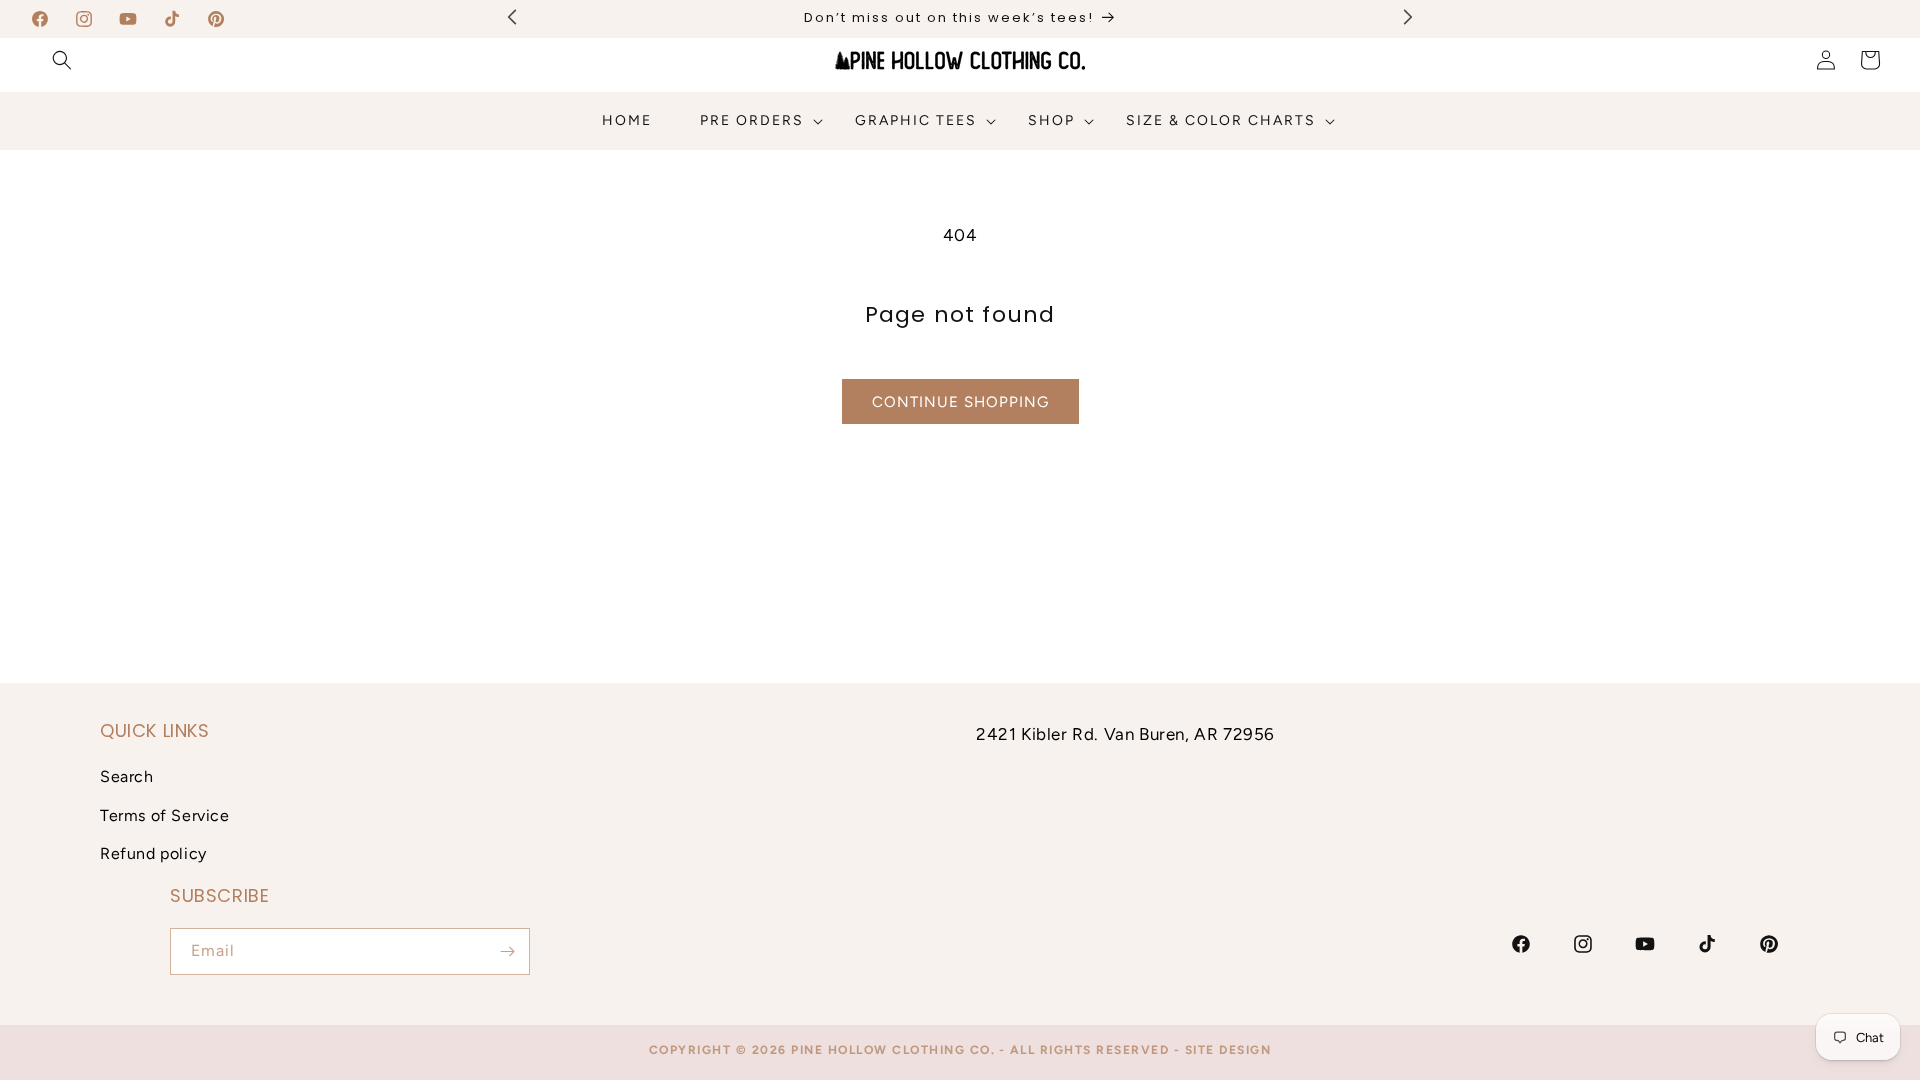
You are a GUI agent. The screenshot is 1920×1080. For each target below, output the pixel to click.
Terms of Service (165, 815)
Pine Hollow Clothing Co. (893, 1050)
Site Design (1228, 1050)
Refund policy (153, 853)
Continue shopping (960, 402)
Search (127, 776)
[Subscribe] (507, 951)
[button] (62, 60)
